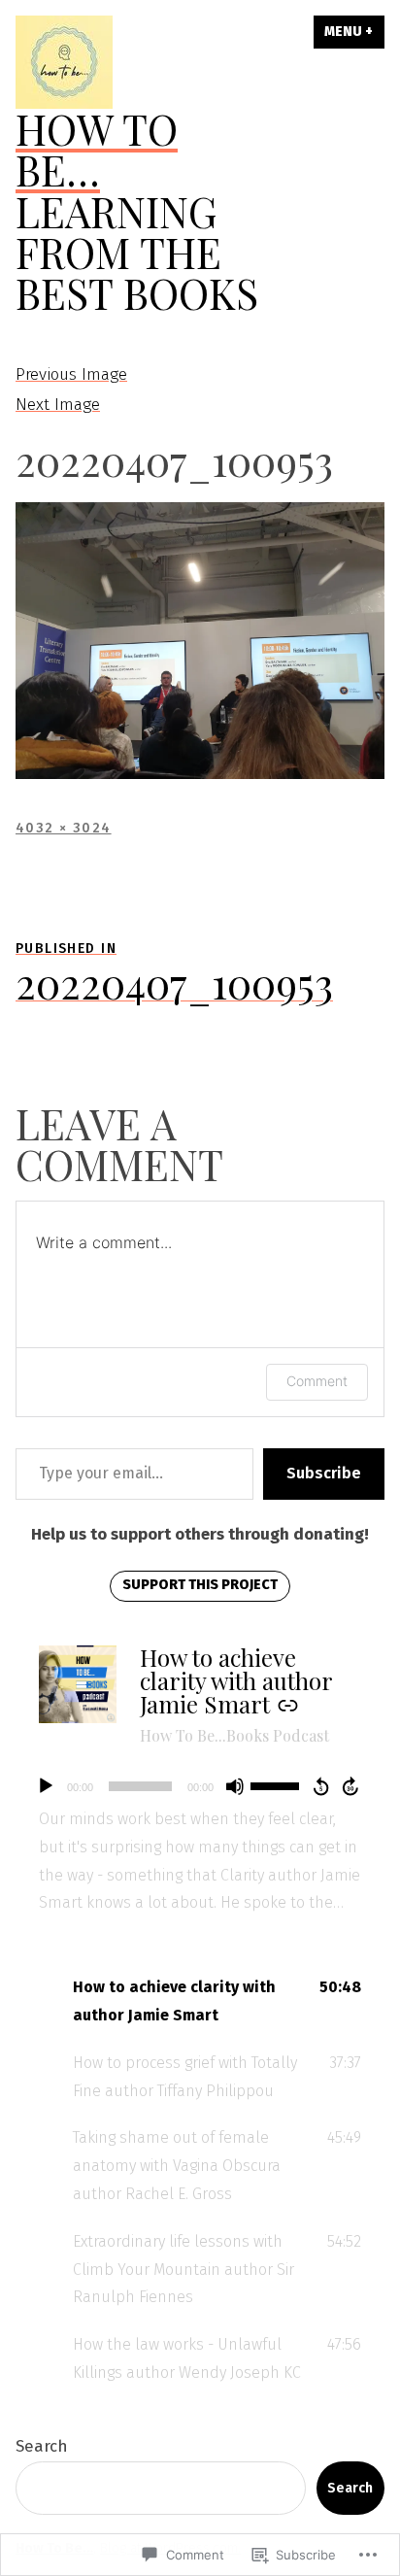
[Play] (46, 1786)
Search (42, 2446)
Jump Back (320, 1786)
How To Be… (97, 149)
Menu (354, 32)
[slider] (278, 1784)
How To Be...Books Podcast (234, 1735)
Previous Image (71, 374)
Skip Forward (351, 1786)
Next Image (58, 405)
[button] (200, 2002)
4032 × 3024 (64, 828)
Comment (317, 1381)
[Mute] (235, 1786)
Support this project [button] (200, 1585)
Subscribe (324, 1473)
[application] (200, 1786)
